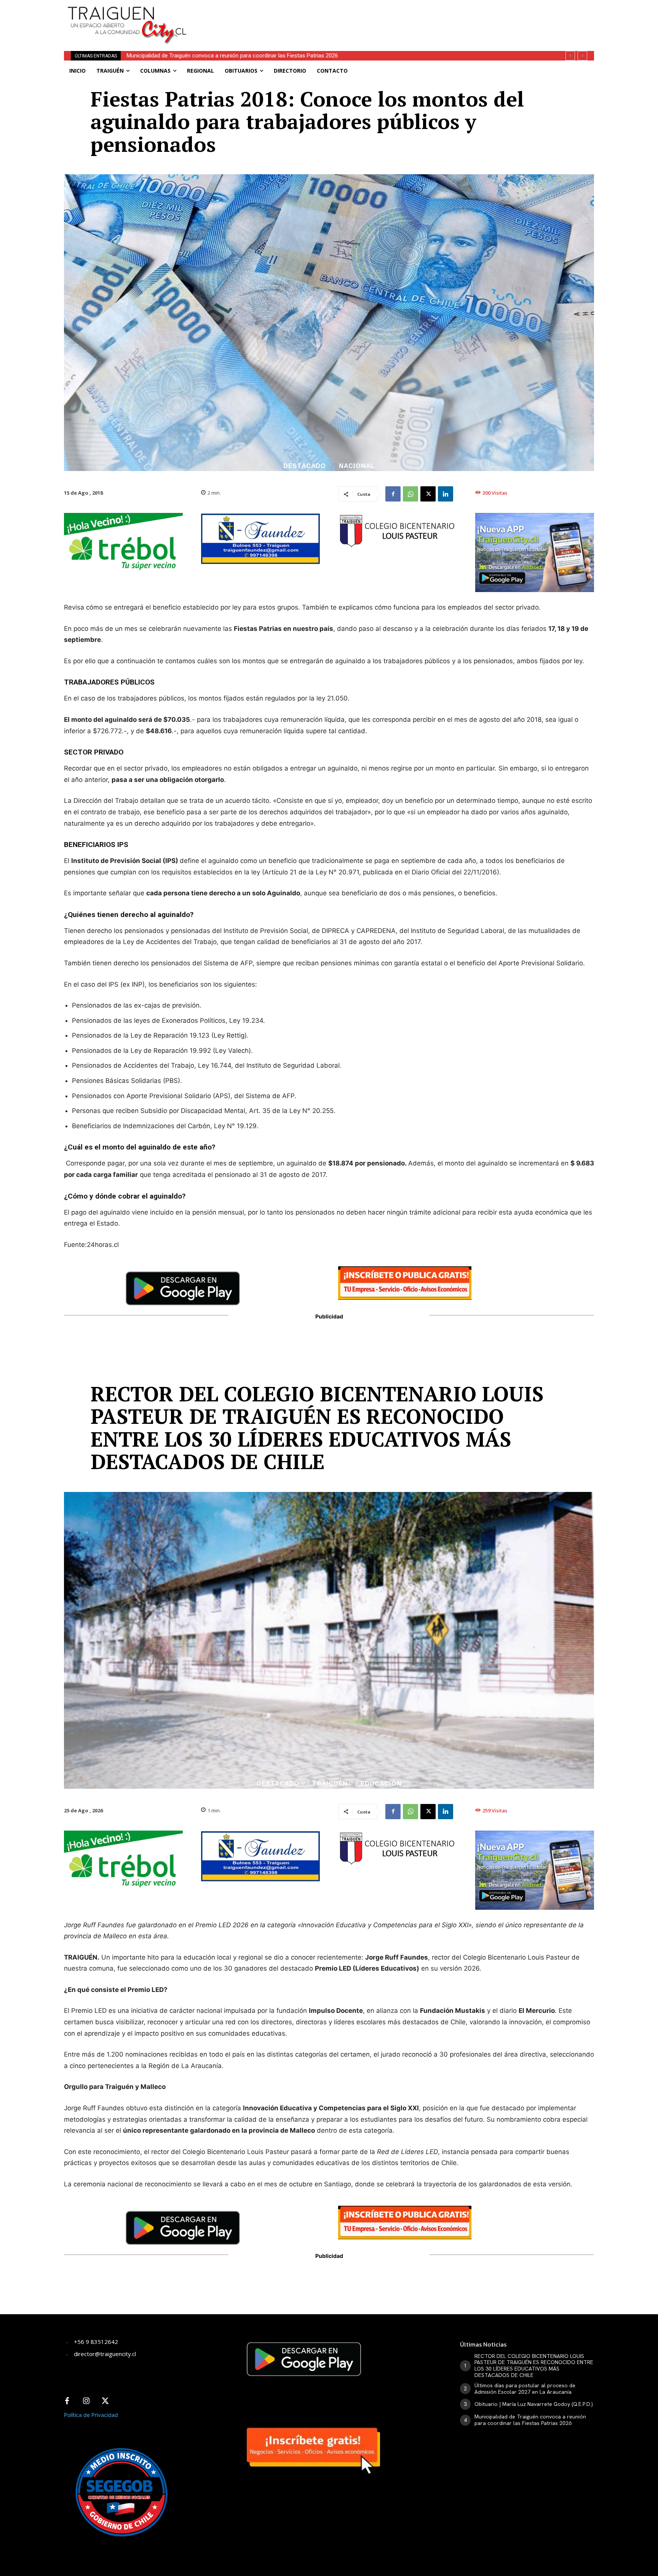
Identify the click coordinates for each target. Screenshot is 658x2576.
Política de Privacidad (91, 2415)
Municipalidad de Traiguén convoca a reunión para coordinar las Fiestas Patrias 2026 (530, 2420)
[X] (428, 494)
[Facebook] (393, 494)
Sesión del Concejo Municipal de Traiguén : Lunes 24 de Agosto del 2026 (217, 56)
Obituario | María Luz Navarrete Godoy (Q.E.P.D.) (534, 2404)
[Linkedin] (446, 494)
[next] (582, 56)
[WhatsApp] (410, 494)
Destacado (305, 466)
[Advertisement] (385, 17)
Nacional (357, 466)
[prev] (570, 56)
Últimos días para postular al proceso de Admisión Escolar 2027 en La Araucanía (525, 2389)
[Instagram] (86, 2401)
